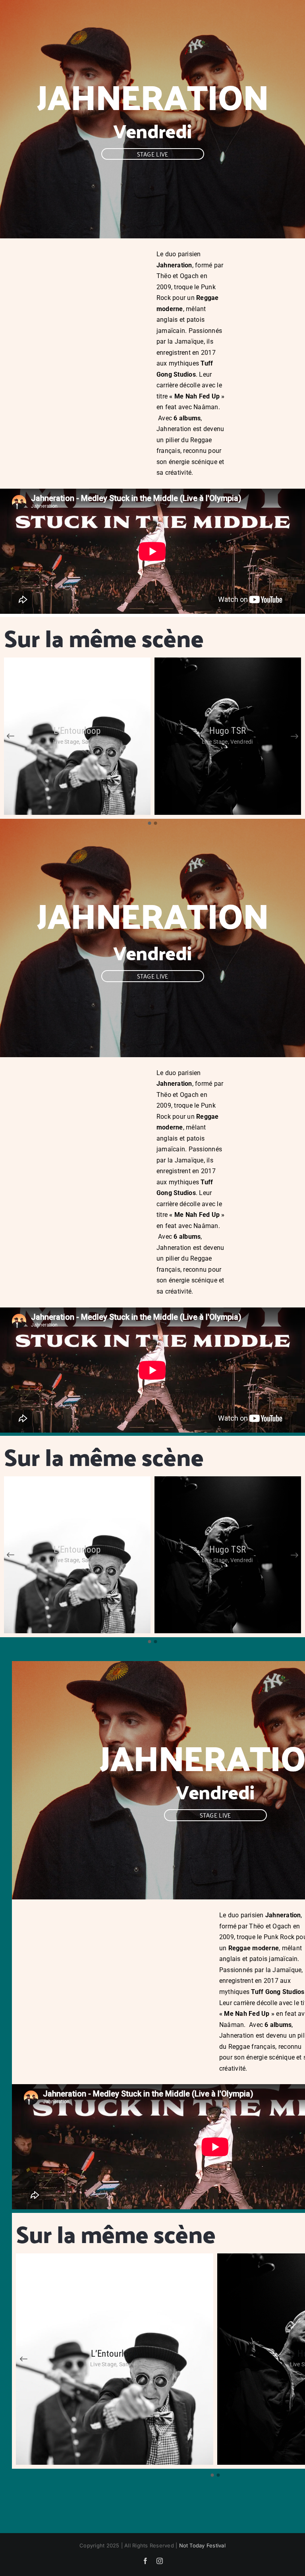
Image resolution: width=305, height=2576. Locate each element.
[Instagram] (160, 2561)
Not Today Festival (202, 2545)
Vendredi (152, 131)
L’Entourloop (77, 731)
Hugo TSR (228, 731)
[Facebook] (145, 2561)
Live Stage (67, 742)
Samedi (91, 742)
